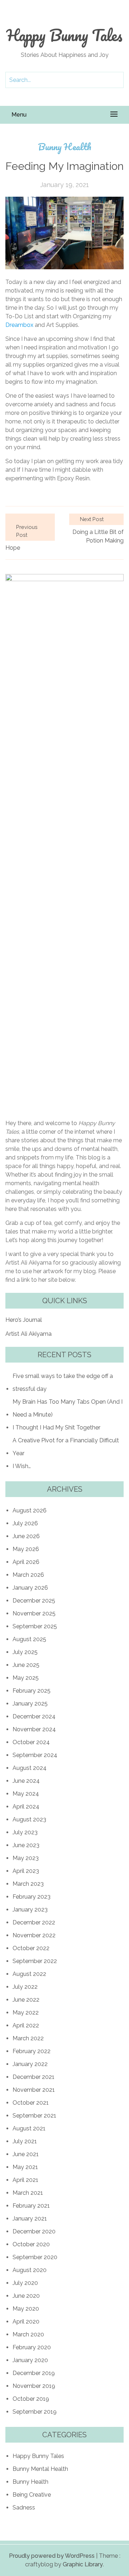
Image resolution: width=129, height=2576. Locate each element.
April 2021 (25, 2180)
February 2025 (32, 1691)
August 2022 (29, 1974)
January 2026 (30, 1588)
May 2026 (26, 1549)
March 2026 (28, 1575)
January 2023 (30, 1910)
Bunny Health (65, 147)
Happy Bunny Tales (64, 35)
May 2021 (25, 2167)
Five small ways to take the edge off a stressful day (63, 1382)
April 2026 (26, 1562)
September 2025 (35, 1626)
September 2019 (35, 2412)
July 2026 (25, 1523)
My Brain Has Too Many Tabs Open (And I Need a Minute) (68, 1408)
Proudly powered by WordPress (52, 2556)
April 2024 (26, 1807)
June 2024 (26, 1781)
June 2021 (26, 2154)
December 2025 (34, 1601)
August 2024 (30, 1768)
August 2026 (30, 1510)
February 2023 (32, 1897)
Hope (13, 548)
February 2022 (32, 2051)
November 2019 (34, 2386)
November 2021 (34, 2090)
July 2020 (25, 2283)
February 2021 (31, 2206)
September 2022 (35, 1961)
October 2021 (31, 2103)
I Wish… (22, 1466)
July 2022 (25, 1987)
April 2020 (26, 2322)
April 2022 (26, 2025)
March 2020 (28, 2334)
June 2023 (26, 1845)
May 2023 (26, 1858)
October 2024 (31, 1742)
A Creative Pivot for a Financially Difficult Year (66, 1447)
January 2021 (30, 2219)
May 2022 (26, 2013)
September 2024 (35, 1755)
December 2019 (34, 2373)
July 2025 (25, 1652)
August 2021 (29, 2128)
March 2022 (28, 2038)
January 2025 (30, 1704)
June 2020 (26, 2296)
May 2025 (26, 1678)
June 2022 (26, 2000)
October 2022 (31, 1948)
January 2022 (30, 2064)
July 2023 (25, 1832)
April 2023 (26, 1871)
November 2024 (34, 1729)
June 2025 (26, 1665)
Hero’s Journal (24, 1320)
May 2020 (26, 2309)
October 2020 (31, 2244)
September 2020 (35, 2257)
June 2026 (26, 1536)
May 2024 (26, 1794)
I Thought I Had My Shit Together (56, 1427)
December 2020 (34, 2231)
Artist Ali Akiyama (28, 1334)
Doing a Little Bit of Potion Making (98, 536)
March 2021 (28, 2193)
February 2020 (32, 2347)
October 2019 (31, 2399)
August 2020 (30, 2270)
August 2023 (29, 1819)
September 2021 (34, 2116)
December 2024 (34, 1716)
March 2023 (28, 1884)
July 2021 (25, 2141)
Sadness (24, 2508)
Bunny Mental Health (40, 2469)
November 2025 (34, 1613)
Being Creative (32, 2495)
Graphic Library (83, 2564)
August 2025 (29, 1639)
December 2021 (34, 2077)
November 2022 (34, 1935)
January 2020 (30, 2360)
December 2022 (34, 1922)
